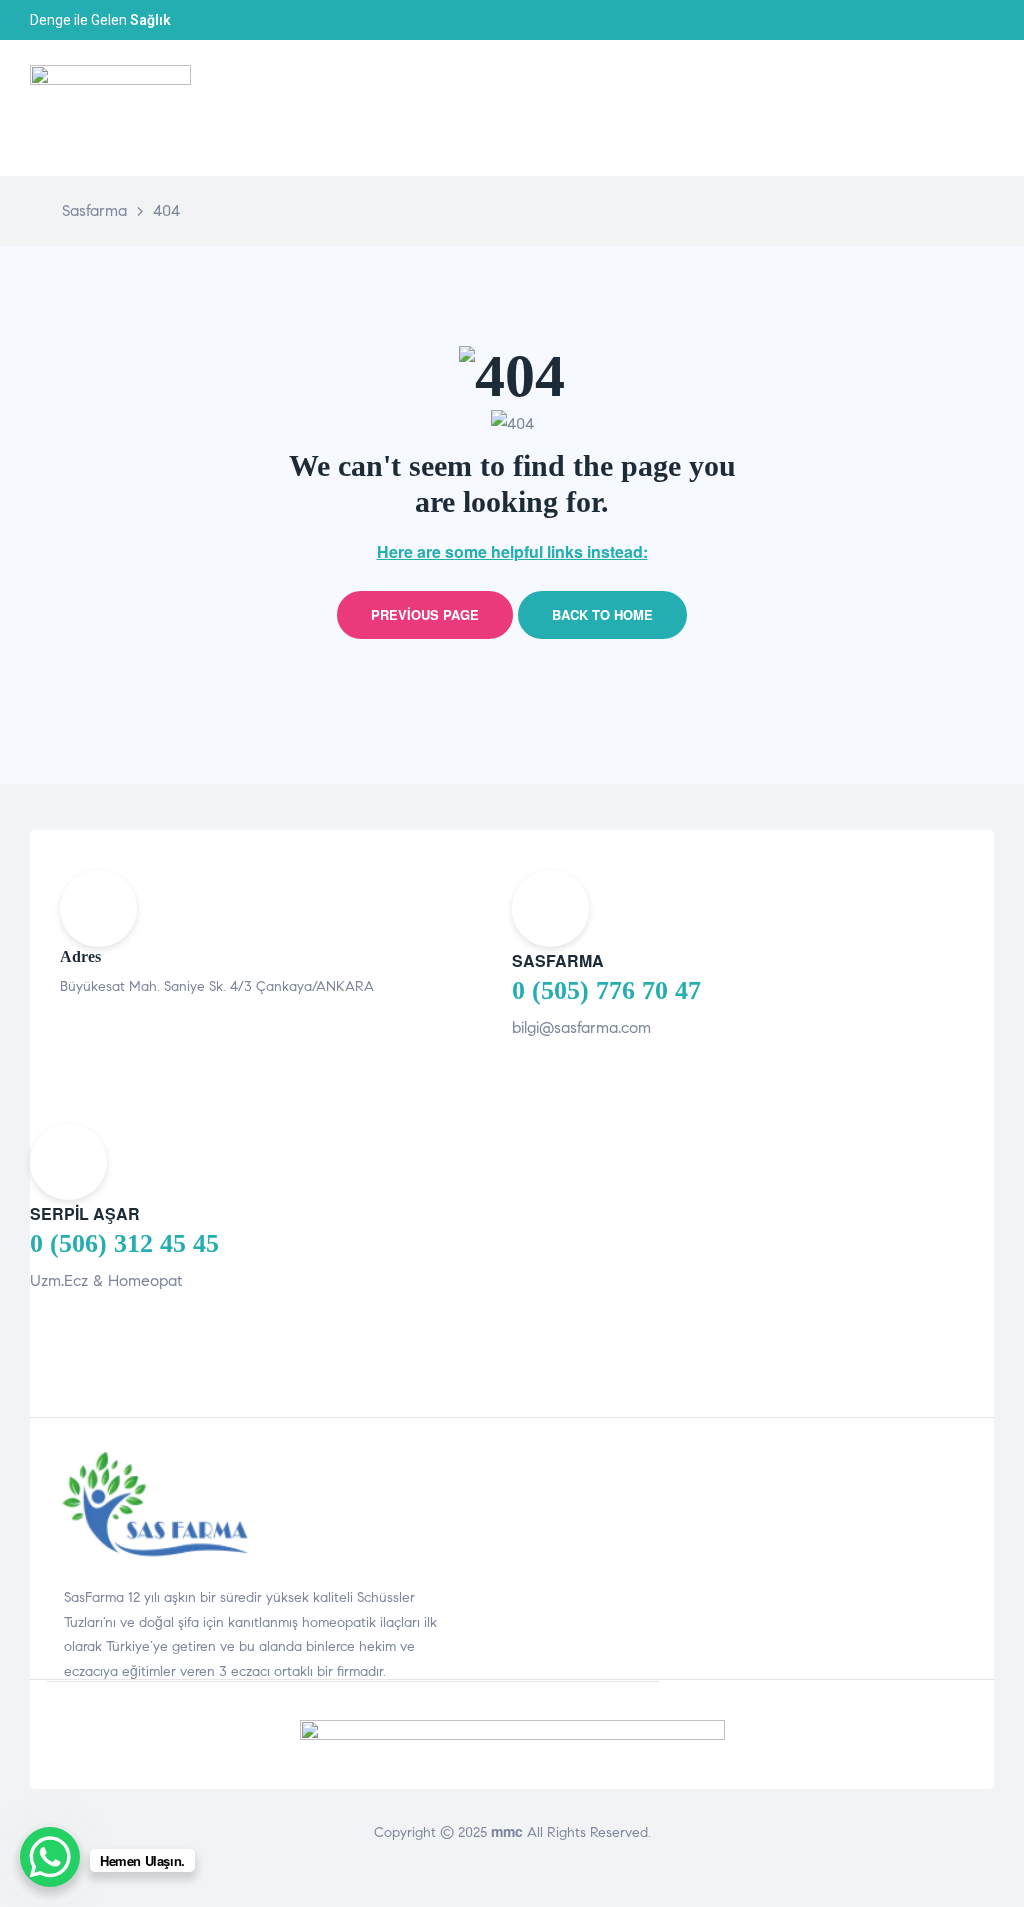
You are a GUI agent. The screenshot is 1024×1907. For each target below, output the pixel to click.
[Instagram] (966, 20)
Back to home (602, 614)
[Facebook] (922, 20)
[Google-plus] (988, 20)
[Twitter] (944, 20)
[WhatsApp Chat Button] (50, 1857)
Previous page (425, 614)
